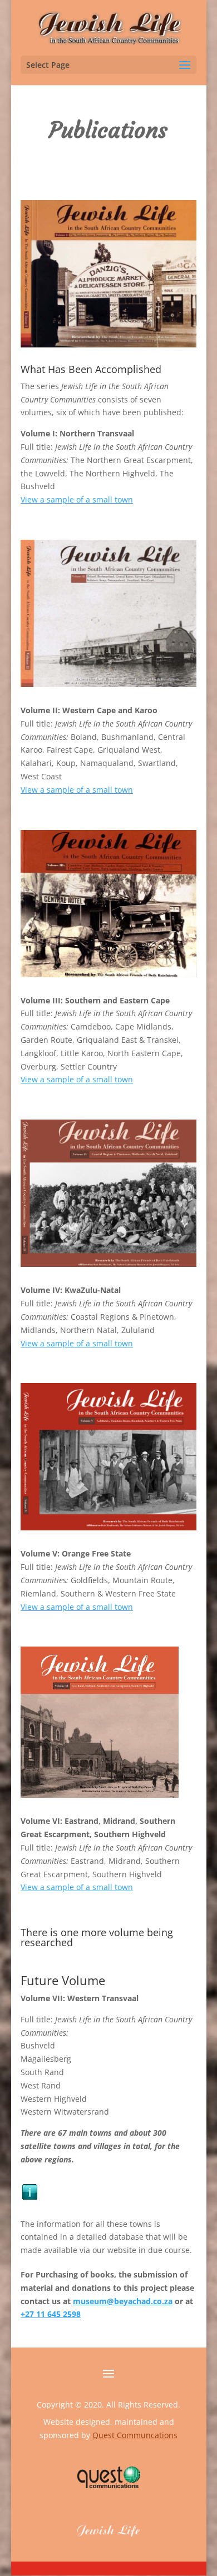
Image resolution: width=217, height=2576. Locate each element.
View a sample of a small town (77, 499)
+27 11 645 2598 (51, 2314)
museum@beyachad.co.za (123, 2301)
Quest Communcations (135, 2435)
